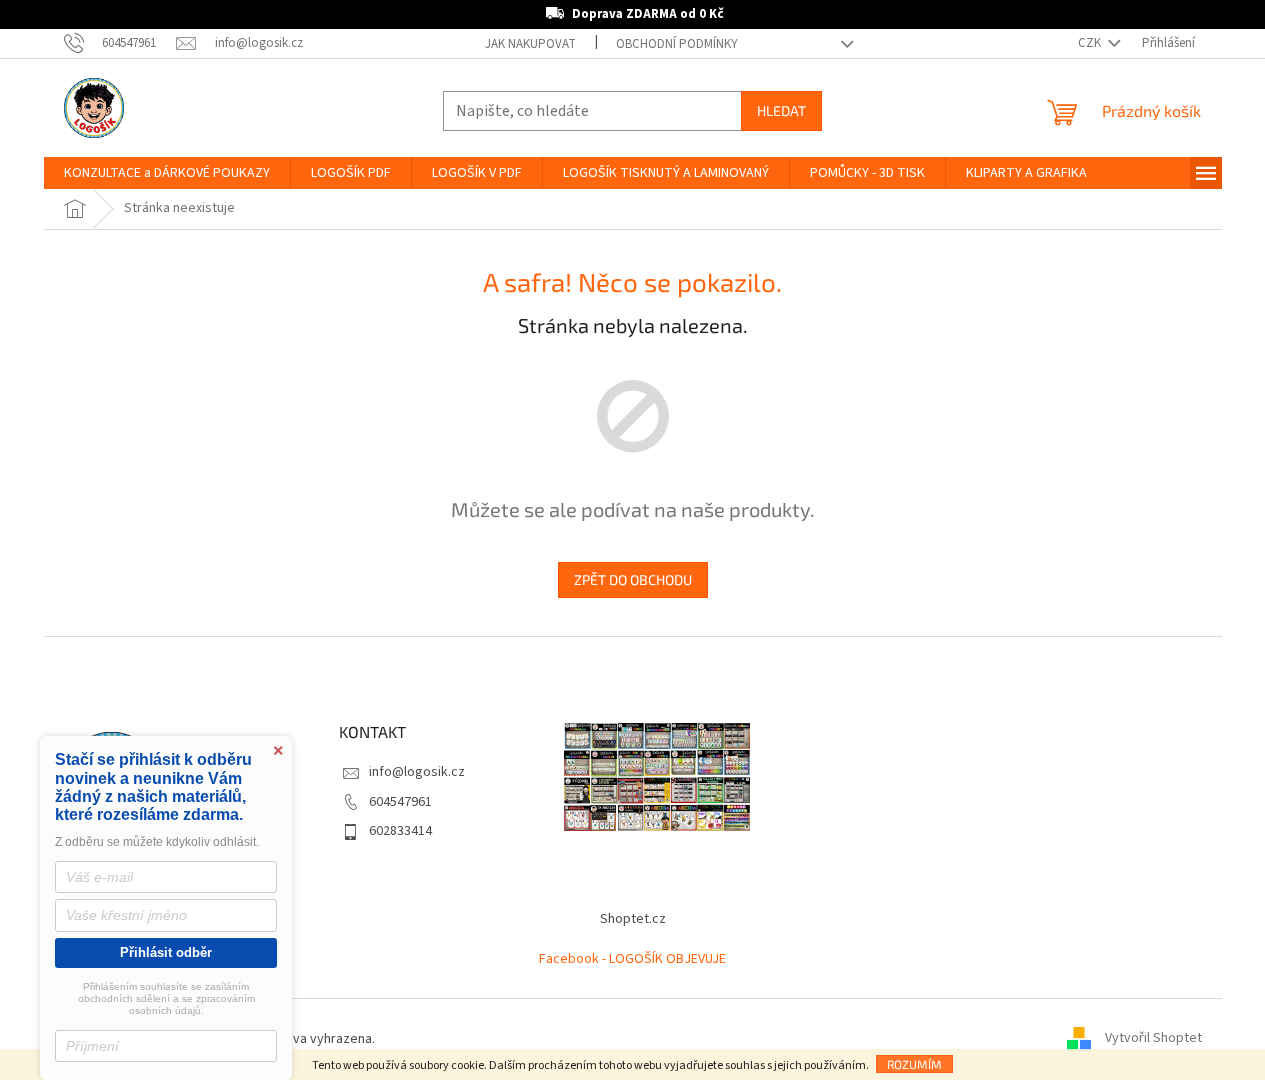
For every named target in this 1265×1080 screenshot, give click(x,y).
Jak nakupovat (530, 44)
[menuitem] (167, 173)
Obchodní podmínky (677, 44)
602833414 (400, 831)
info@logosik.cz (417, 772)
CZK (1091, 43)
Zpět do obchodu (633, 579)
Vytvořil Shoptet (1153, 1039)
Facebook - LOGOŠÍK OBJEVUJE (632, 959)
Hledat (781, 110)
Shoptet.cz (633, 919)
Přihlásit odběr (166, 952)
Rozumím (914, 1064)
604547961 (400, 802)
